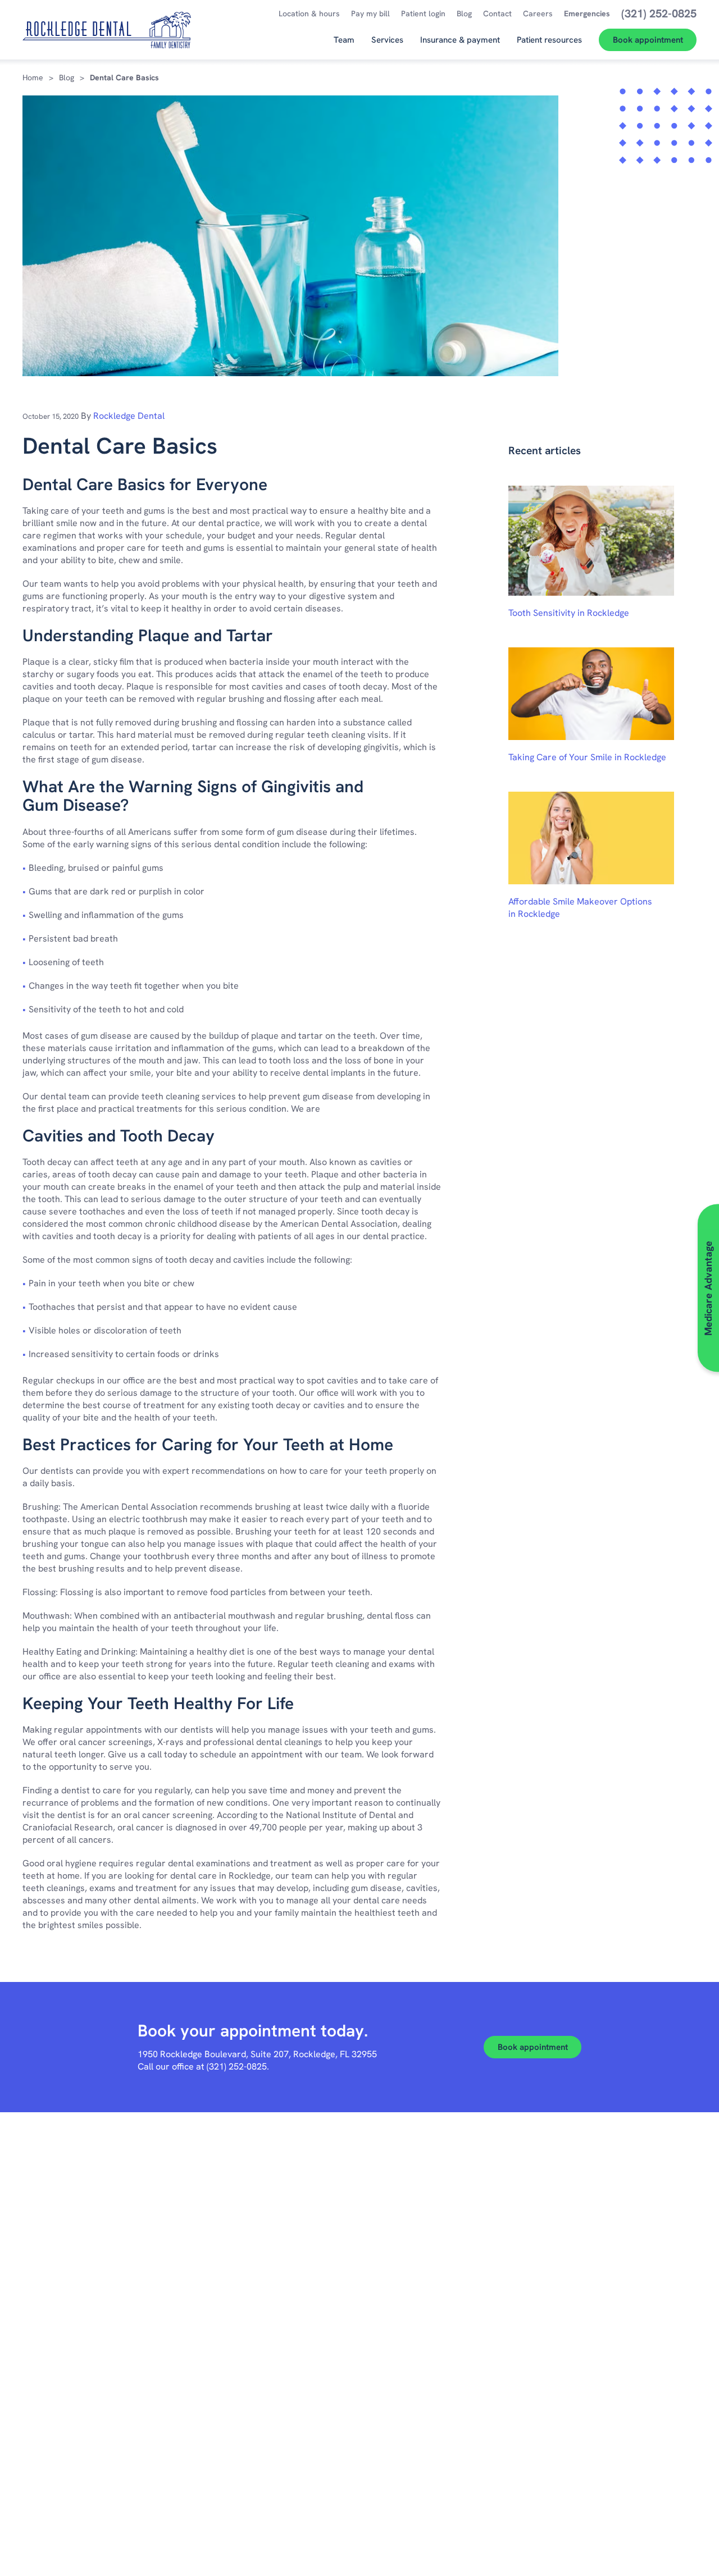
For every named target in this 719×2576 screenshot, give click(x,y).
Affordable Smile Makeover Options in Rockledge (580, 908)
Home (33, 77)
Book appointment (533, 2047)
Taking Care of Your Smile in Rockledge (587, 757)
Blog (67, 77)
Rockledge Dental (129, 416)
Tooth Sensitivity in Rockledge (569, 613)
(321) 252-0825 (237, 2066)
